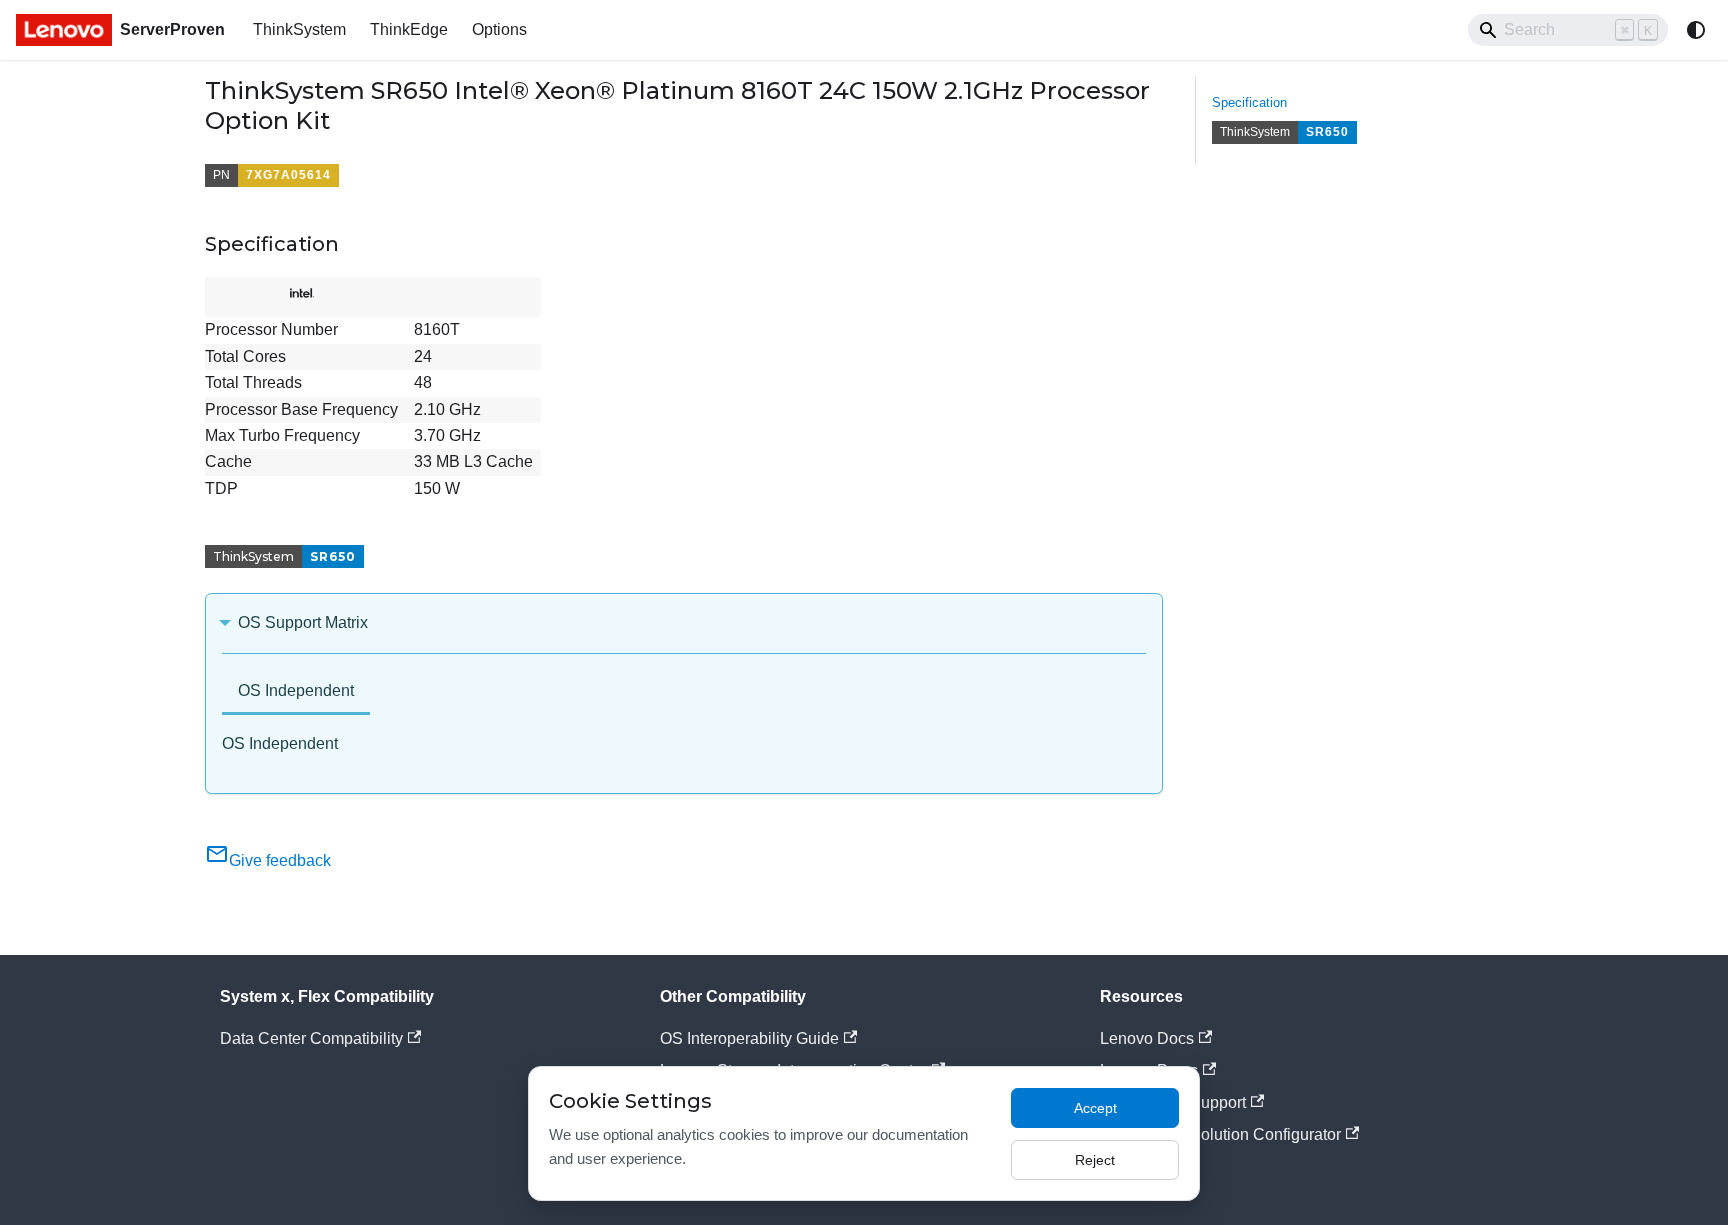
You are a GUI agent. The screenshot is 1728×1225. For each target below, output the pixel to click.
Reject (1095, 1160)
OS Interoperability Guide (749, 1038)
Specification (1249, 102)
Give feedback (280, 860)
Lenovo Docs (1147, 1038)
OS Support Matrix (303, 622)
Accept (1095, 1108)
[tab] (296, 692)
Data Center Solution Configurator (1220, 1134)
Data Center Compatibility (311, 1038)
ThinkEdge (409, 29)
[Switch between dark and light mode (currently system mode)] (1696, 30)
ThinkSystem (299, 29)
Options (499, 29)
